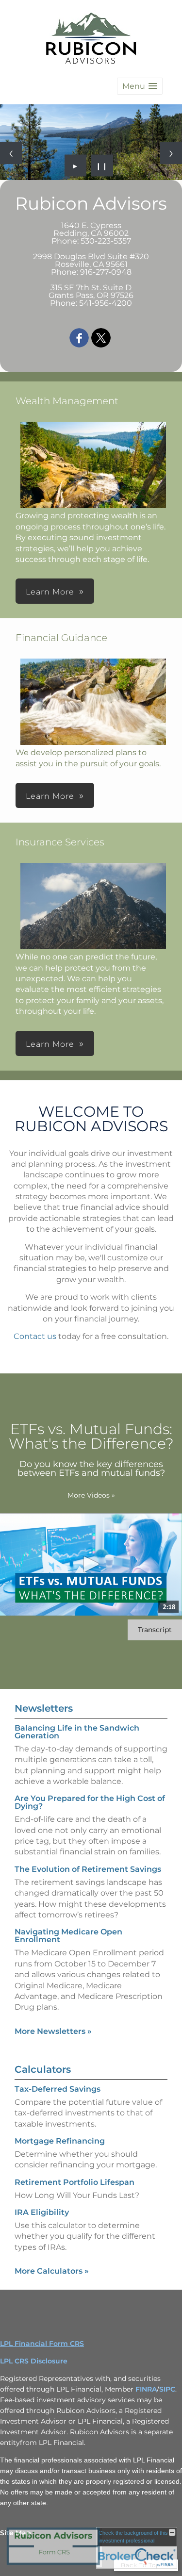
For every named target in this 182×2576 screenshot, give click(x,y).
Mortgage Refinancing (60, 2141)
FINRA (146, 2389)
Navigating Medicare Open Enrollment (68, 1936)
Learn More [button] (50, 592)
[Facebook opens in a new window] (79, 339)
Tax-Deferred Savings (58, 2089)
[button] (140, 86)
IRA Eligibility (42, 2212)
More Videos (91, 1495)
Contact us (35, 1336)
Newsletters (44, 1708)
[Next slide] (171, 153)
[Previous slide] (11, 153)
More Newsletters (53, 2031)
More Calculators (52, 2271)
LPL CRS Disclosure (34, 2361)
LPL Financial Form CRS (42, 2344)
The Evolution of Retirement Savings (88, 1869)
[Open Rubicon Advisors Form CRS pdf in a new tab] (53, 2565)
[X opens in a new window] (101, 339)
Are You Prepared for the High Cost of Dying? (90, 1802)
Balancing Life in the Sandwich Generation (77, 1732)
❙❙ (102, 165)
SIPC (167, 2389)
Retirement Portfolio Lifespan (74, 2182)
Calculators (43, 2069)
